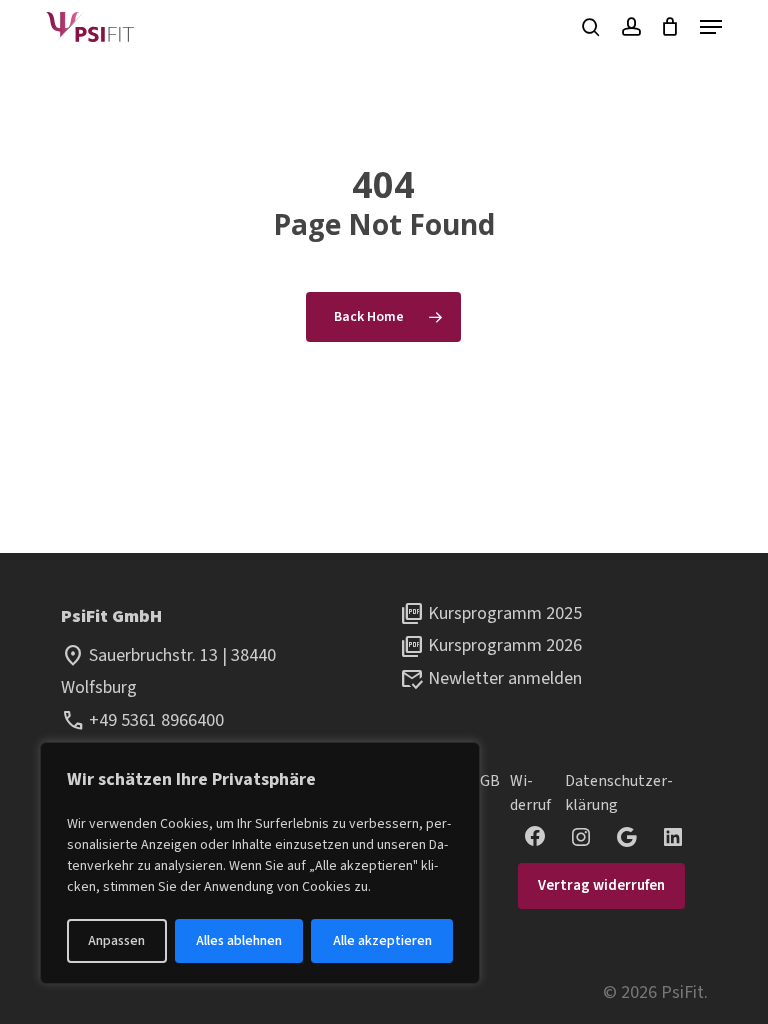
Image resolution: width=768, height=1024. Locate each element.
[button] (711, 27)
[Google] (627, 837)
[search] (591, 27)
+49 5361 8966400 (156, 720)
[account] (630, 27)
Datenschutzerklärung (619, 793)
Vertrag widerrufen (601, 885)
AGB (485, 781)
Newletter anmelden (505, 678)
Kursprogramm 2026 (505, 645)
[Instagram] (581, 837)
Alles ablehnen (239, 941)
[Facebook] (535, 836)
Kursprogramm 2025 (505, 613)
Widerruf (530, 793)
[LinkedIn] (673, 837)
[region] (260, 863)
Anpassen (116, 941)
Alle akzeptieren (382, 941)
